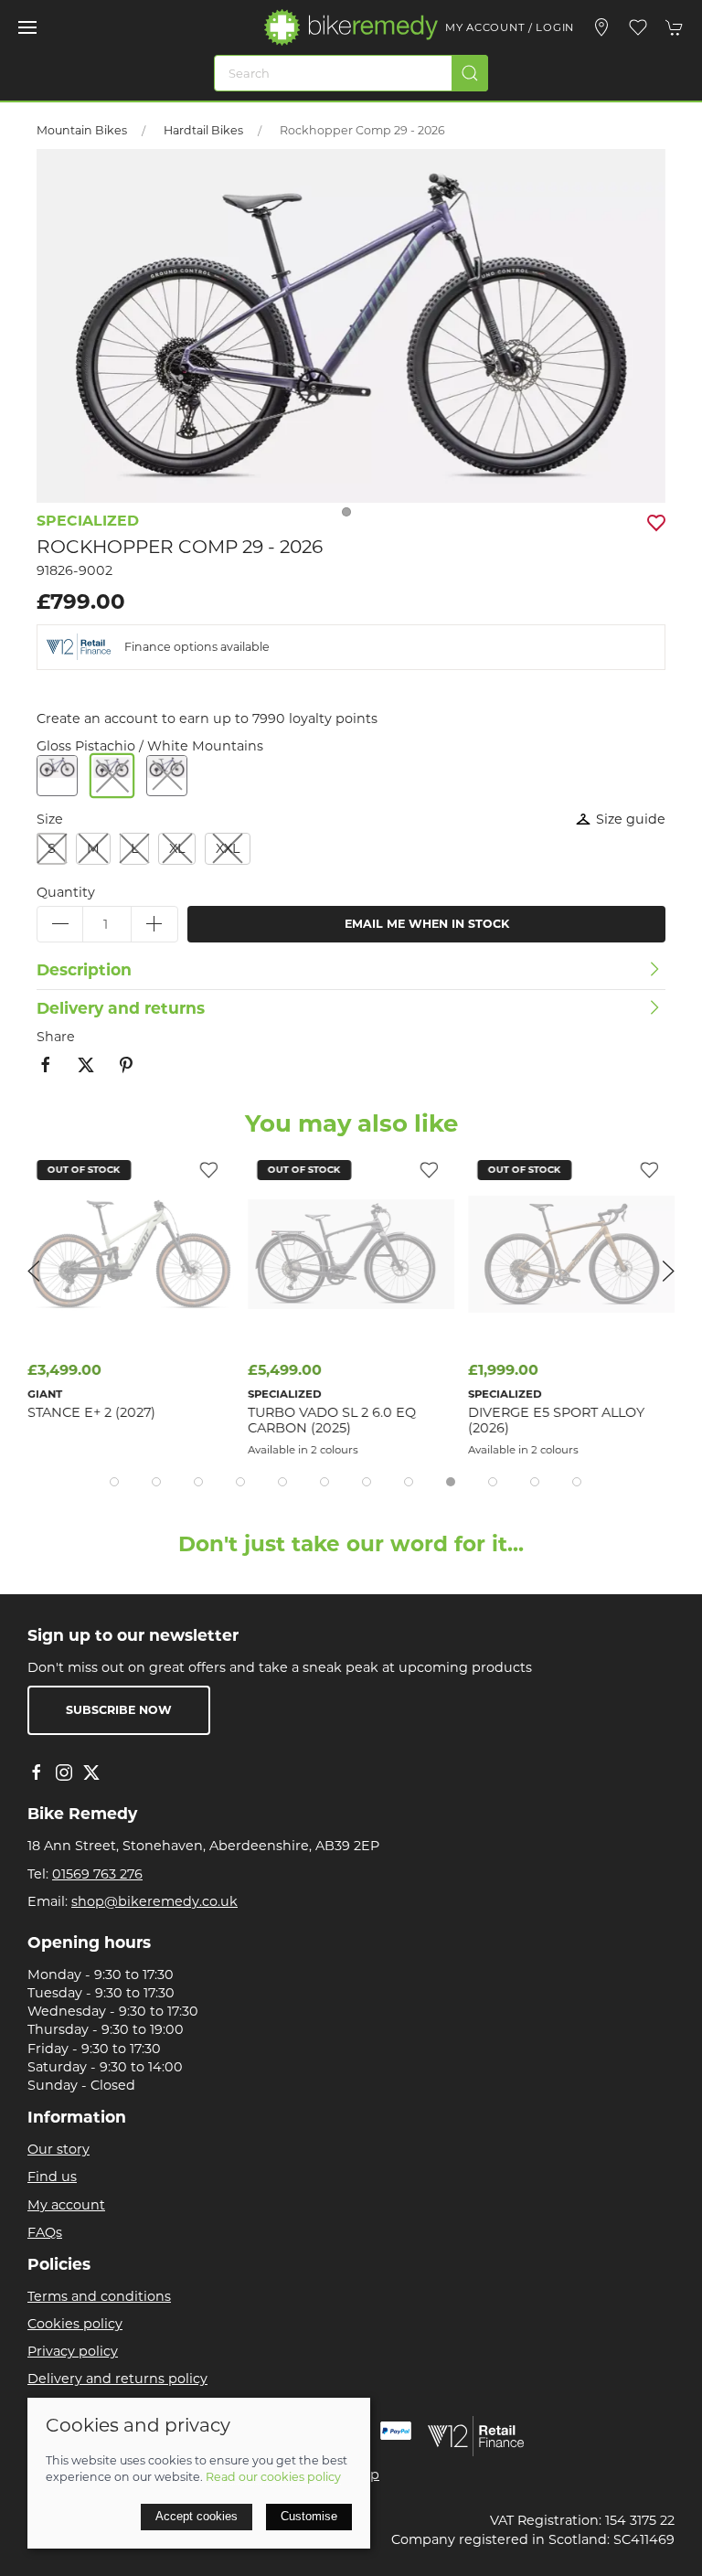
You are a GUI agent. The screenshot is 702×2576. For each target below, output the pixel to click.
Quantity (66, 892)
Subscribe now (119, 1710)
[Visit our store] (601, 27)
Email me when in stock (427, 924)
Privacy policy (73, 2351)
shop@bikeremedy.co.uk (154, 1901)
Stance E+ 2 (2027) (91, 1412)
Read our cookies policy (273, 2477)
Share (56, 1037)
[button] (27, 27)
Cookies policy (75, 2324)
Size (50, 819)
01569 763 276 (97, 1874)
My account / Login (510, 27)
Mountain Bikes (82, 130)
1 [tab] (351, 516)
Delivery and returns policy (117, 2379)
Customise (309, 2516)
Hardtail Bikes (203, 130)
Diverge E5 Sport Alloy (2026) (556, 1420)
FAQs (45, 2232)
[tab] (114, 1482)
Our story (58, 2149)
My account (66, 2205)
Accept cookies (197, 2516)
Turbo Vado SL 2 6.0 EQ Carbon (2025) (332, 1420)
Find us (52, 2177)
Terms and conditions (99, 2296)
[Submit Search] (470, 73)
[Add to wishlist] (208, 1169)
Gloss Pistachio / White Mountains (150, 746)
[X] (91, 1772)
